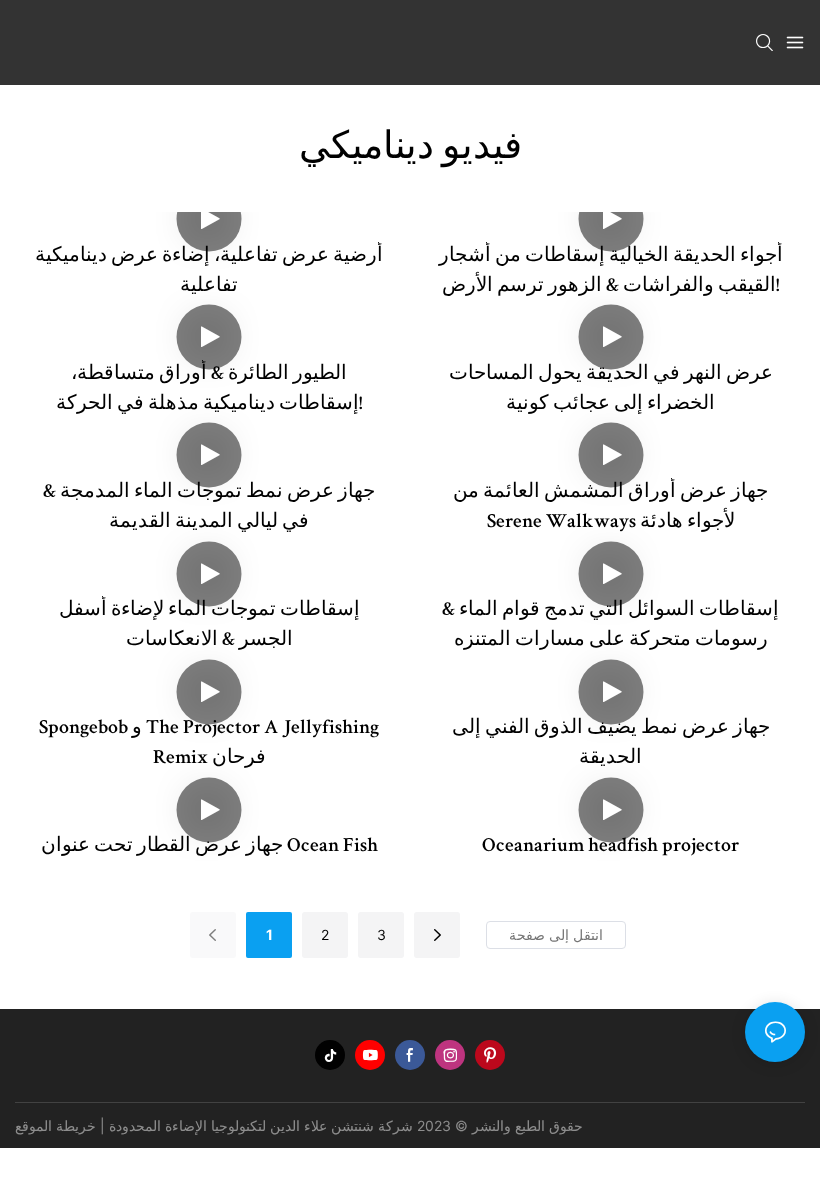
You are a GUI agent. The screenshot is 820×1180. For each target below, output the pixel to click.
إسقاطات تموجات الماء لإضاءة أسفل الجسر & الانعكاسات (209, 626)
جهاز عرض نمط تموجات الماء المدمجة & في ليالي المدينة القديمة (209, 508)
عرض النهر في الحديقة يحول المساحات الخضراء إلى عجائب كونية (611, 390)
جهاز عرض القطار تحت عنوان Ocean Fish (209, 847)
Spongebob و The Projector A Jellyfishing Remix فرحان (209, 744)
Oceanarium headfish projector (610, 847)
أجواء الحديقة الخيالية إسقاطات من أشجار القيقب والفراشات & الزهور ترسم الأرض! (611, 272)
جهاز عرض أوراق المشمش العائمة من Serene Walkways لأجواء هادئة (610, 508)
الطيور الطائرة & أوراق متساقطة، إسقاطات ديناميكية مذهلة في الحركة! (209, 390)
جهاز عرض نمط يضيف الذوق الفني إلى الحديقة (611, 744)
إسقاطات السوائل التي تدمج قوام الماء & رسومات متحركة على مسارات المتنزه (610, 626)
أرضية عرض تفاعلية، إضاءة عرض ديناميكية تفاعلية (209, 272)
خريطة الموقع (55, 1125)
